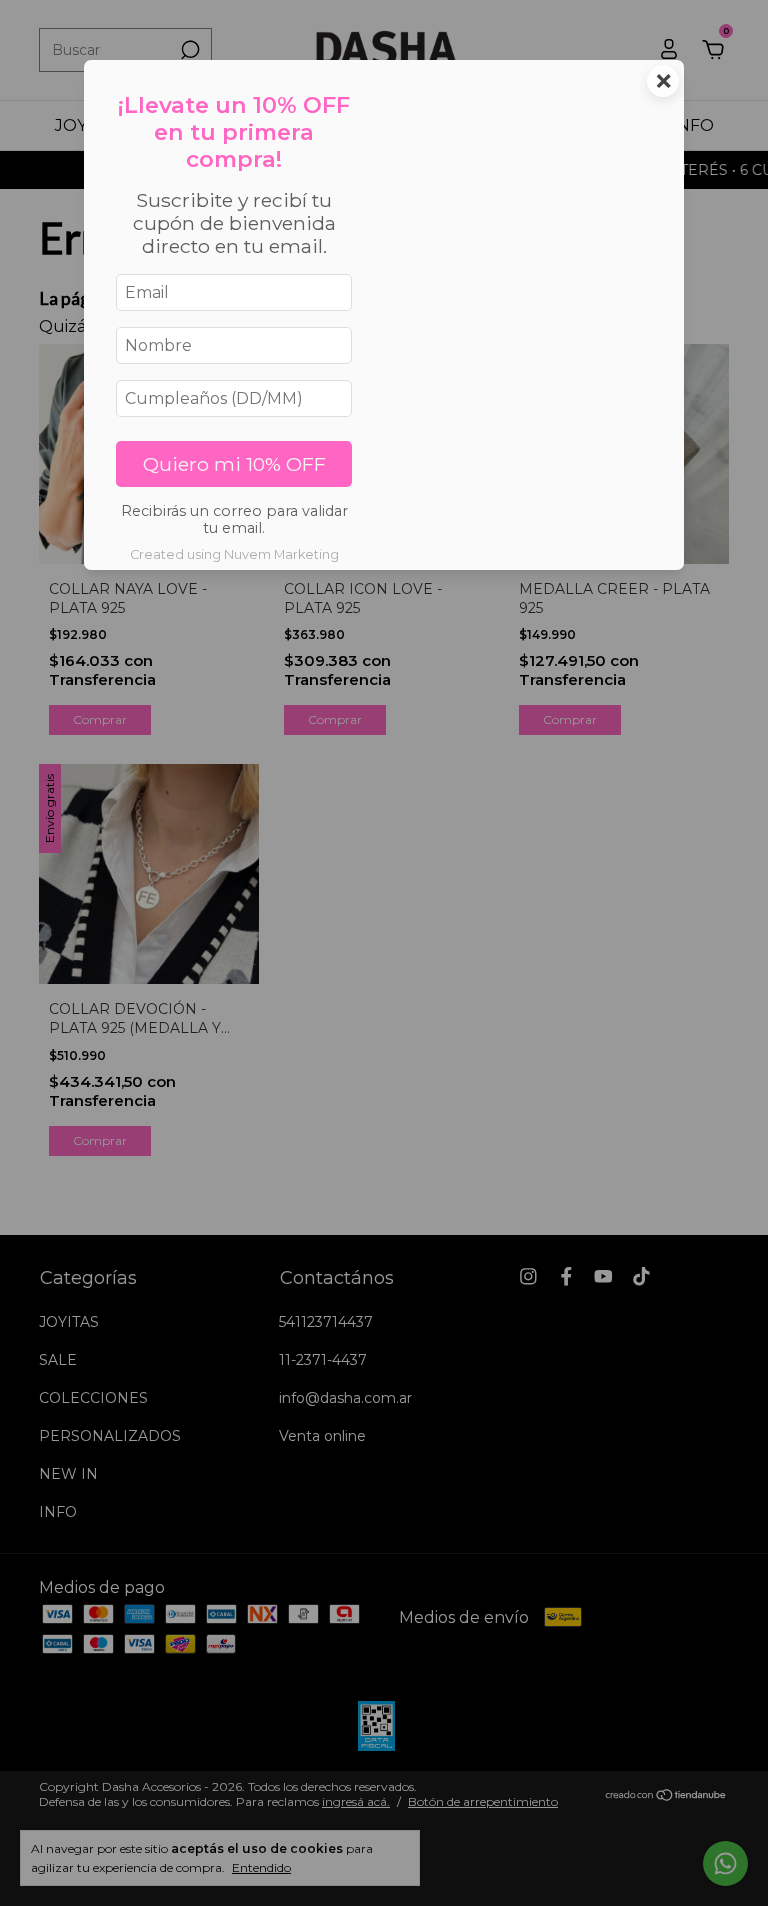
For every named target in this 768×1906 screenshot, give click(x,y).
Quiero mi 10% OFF (234, 464)
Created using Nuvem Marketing (234, 554)
